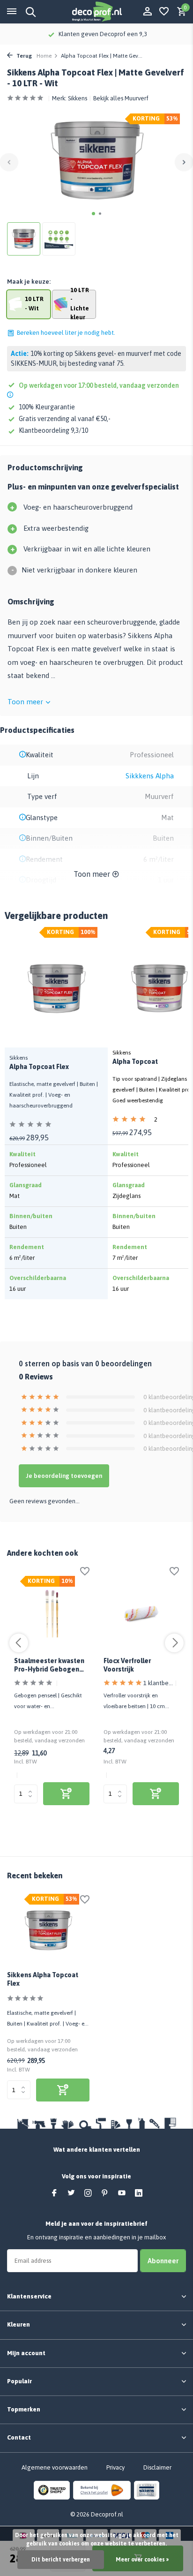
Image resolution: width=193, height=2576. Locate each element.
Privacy (115, 2467)
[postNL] (102, 2490)
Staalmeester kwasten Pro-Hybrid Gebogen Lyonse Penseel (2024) (49, 1665)
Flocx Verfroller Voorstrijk (127, 1665)
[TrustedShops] (52, 2490)
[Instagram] (88, 2193)
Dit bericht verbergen (61, 2560)
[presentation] (9, 162)
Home (44, 56)
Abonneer (163, 2261)
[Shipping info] (11, 395)
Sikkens (78, 98)
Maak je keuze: (29, 282)
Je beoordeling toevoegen (64, 1476)
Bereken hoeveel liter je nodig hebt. (66, 333)
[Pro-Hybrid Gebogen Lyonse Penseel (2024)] (52, 1614)
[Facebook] (54, 2193)
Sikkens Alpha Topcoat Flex (43, 1979)
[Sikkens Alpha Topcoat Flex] (48, 1930)
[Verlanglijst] (164, 12)
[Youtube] (122, 2193)
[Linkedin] (139, 2193)
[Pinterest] (105, 2193)
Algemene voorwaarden (55, 2467)
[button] (93, 214)
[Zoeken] (29, 12)
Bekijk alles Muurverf (121, 98)
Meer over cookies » (142, 2560)
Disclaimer (157, 2467)
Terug (23, 56)
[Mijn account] (147, 12)
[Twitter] (71, 2193)
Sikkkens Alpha (150, 776)
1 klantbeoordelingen (158, 1683)
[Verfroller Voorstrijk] (141, 1614)
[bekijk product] (66, 1794)
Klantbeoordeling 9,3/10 (53, 430)
